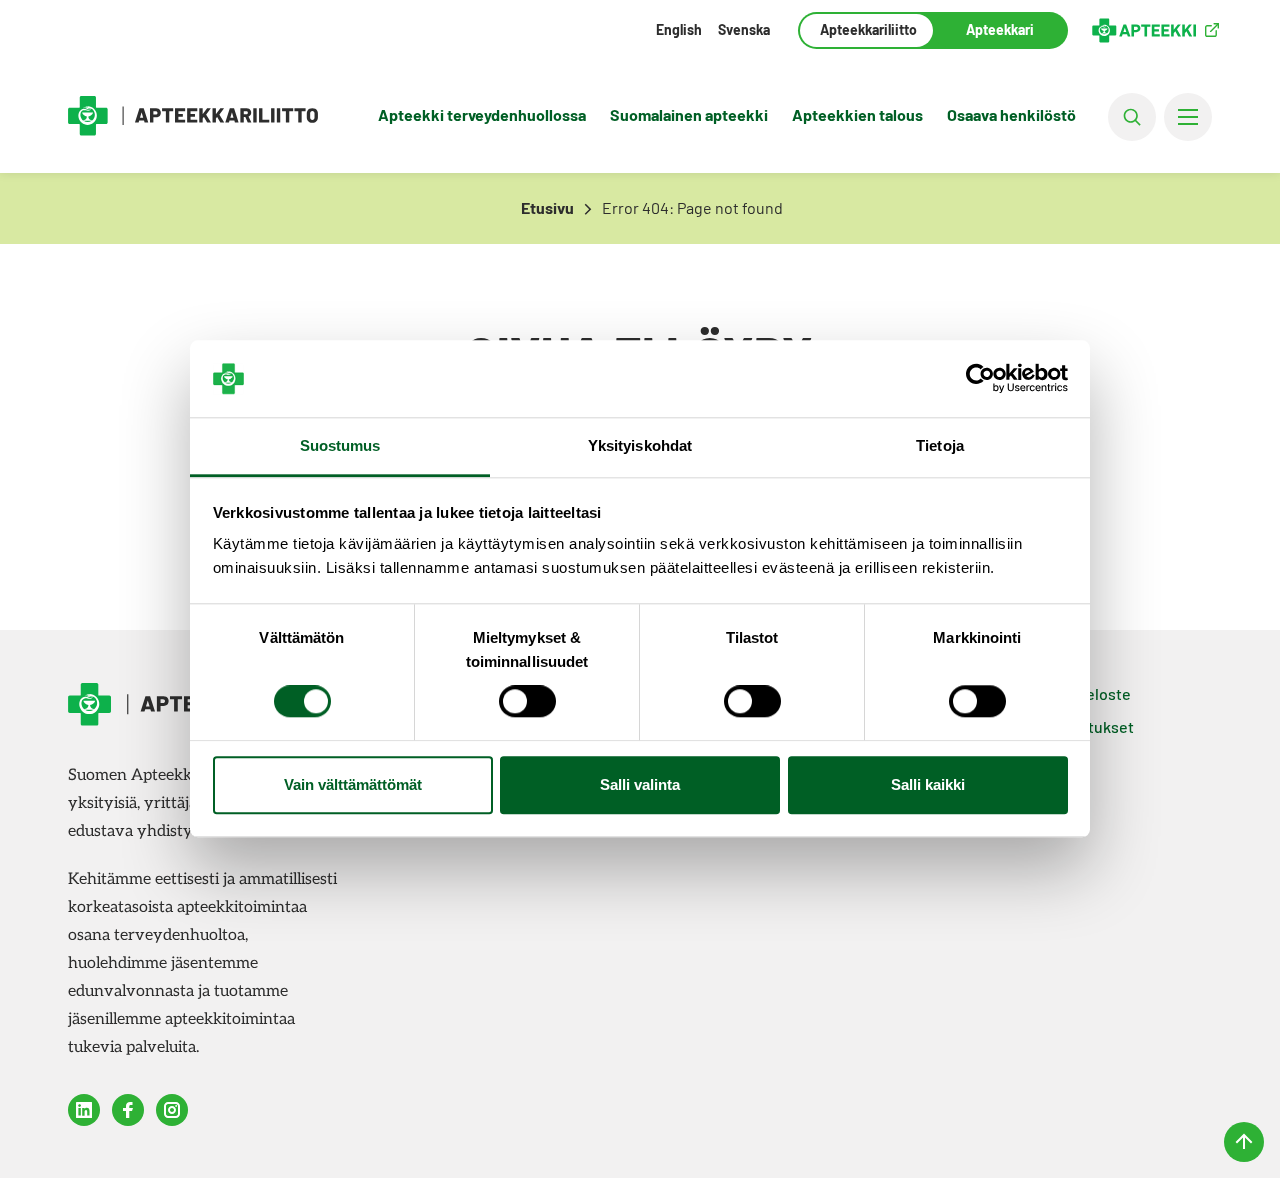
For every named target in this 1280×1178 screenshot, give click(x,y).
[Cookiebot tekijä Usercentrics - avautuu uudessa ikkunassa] (980, 379)
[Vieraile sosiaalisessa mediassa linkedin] (84, 1110)
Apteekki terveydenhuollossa (482, 114)
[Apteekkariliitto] (193, 116)
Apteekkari (1000, 29)
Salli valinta (640, 784)
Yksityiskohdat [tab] (640, 445)
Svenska (744, 29)
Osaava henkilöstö (1011, 114)
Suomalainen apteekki (689, 114)
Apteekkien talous (857, 114)
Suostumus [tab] (340, 445)
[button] (1132, 117)
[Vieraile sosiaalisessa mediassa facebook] (128, 1110)
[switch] (527, 702)
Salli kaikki (928, 784)
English (679, 29)
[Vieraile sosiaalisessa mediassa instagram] (172, 1110)
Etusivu (547, 207)
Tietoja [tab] (940, 445)
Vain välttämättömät (353, 784)
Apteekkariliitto (866, 29)
